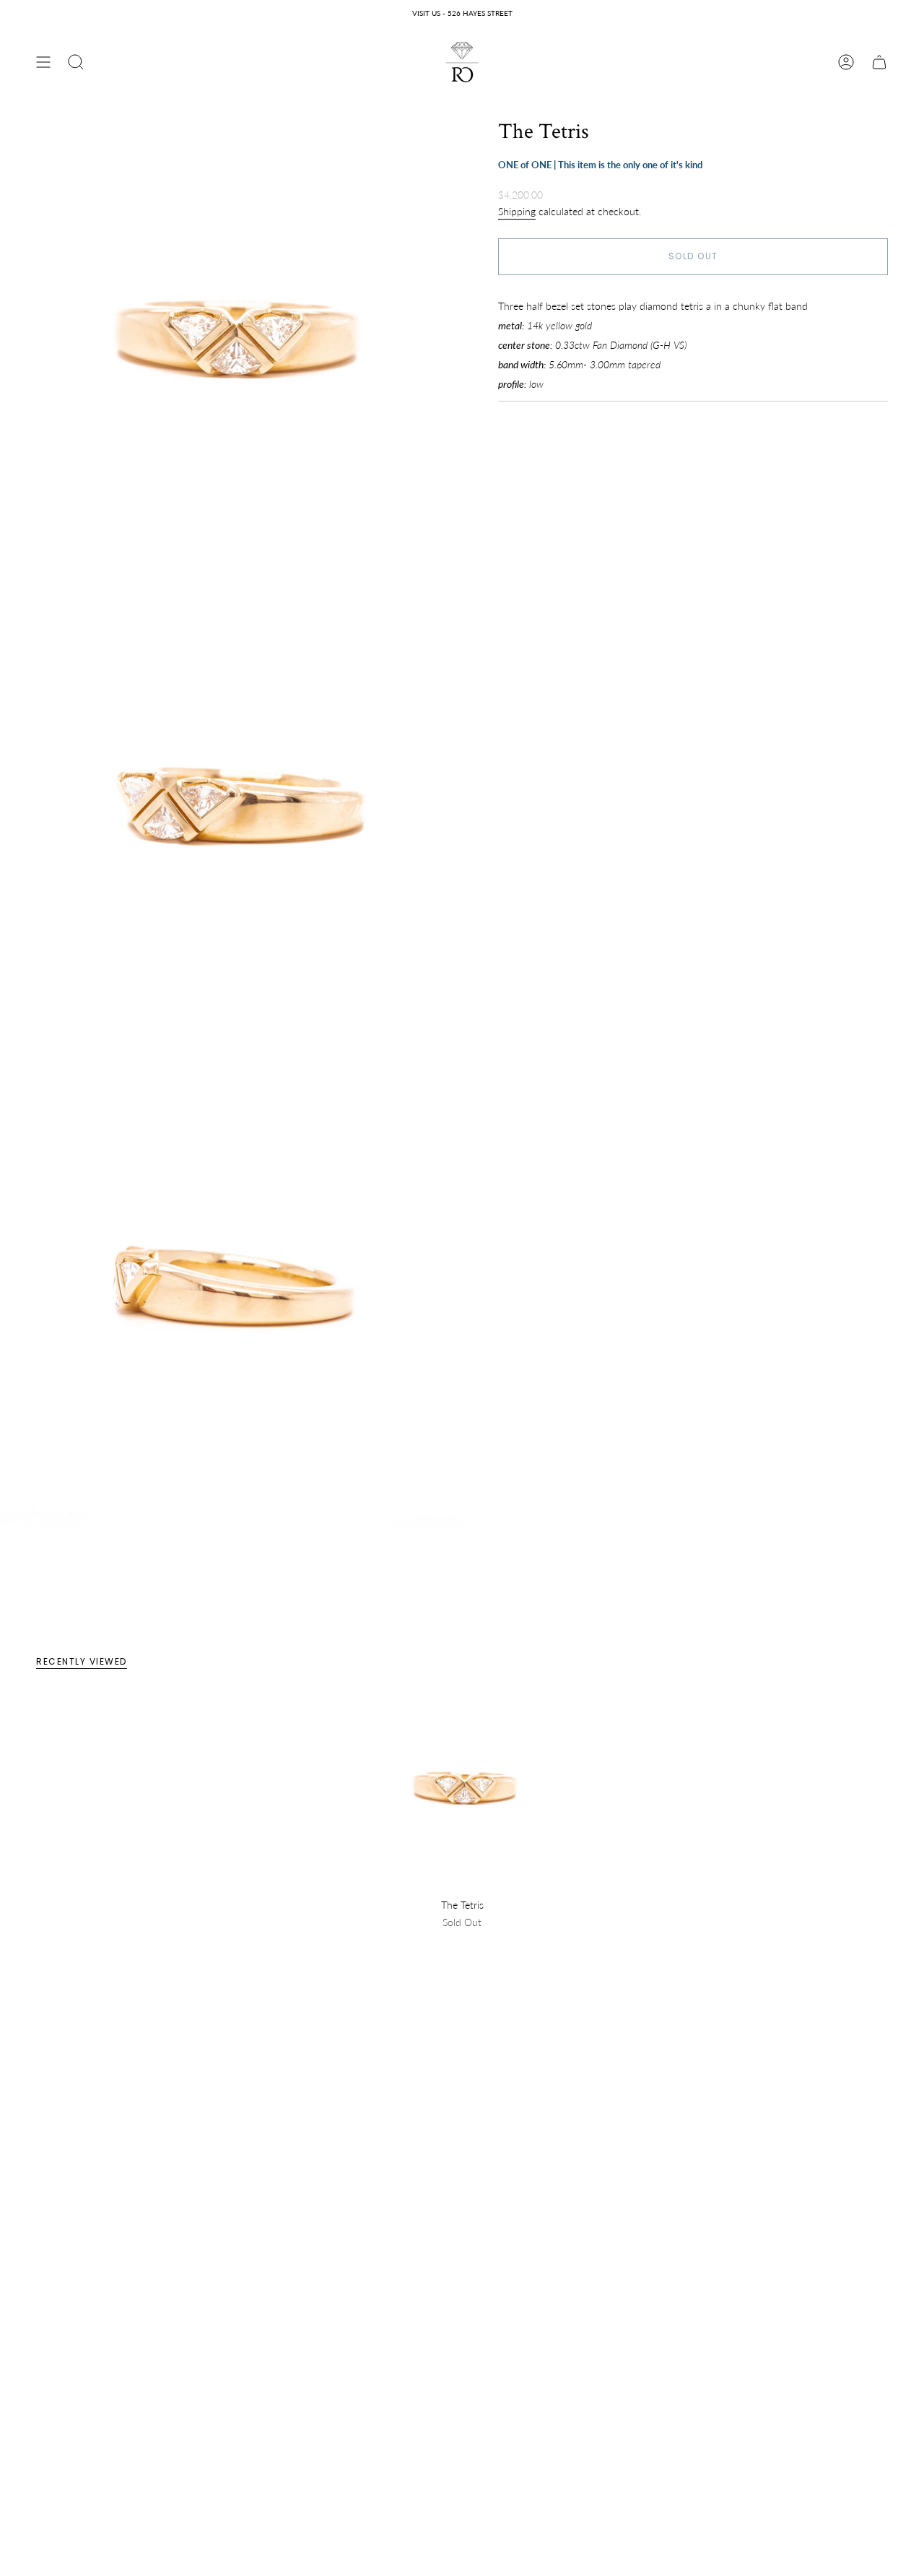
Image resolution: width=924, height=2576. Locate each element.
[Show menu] (43, 62)
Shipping (517, 211)
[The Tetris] (462, 1793)
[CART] (879, 62)
